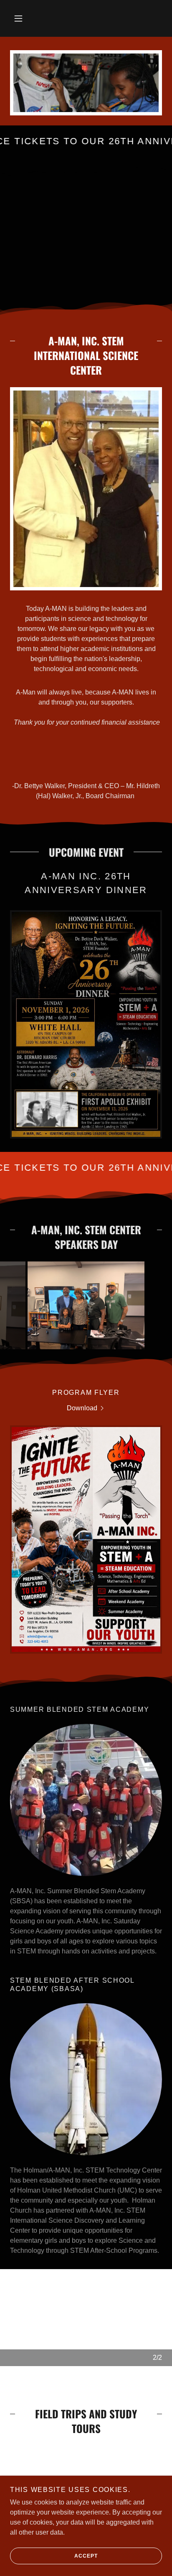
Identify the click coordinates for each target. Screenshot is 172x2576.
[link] (86, 1024)
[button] (18, 18)
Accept (86, 2556)
